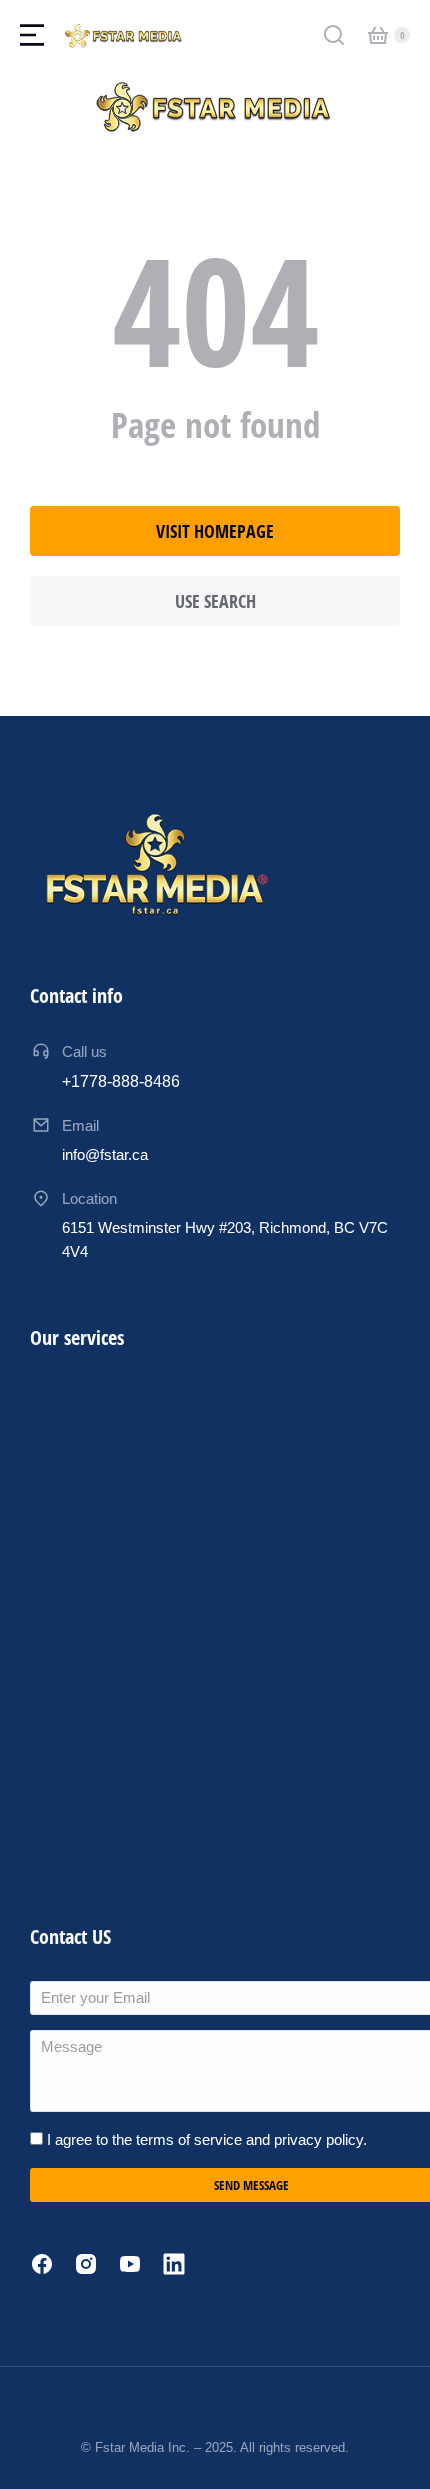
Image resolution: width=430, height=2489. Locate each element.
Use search (215, 601)
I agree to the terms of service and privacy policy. (207, 2139)
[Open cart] (378, 35)
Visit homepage (215, 531)
